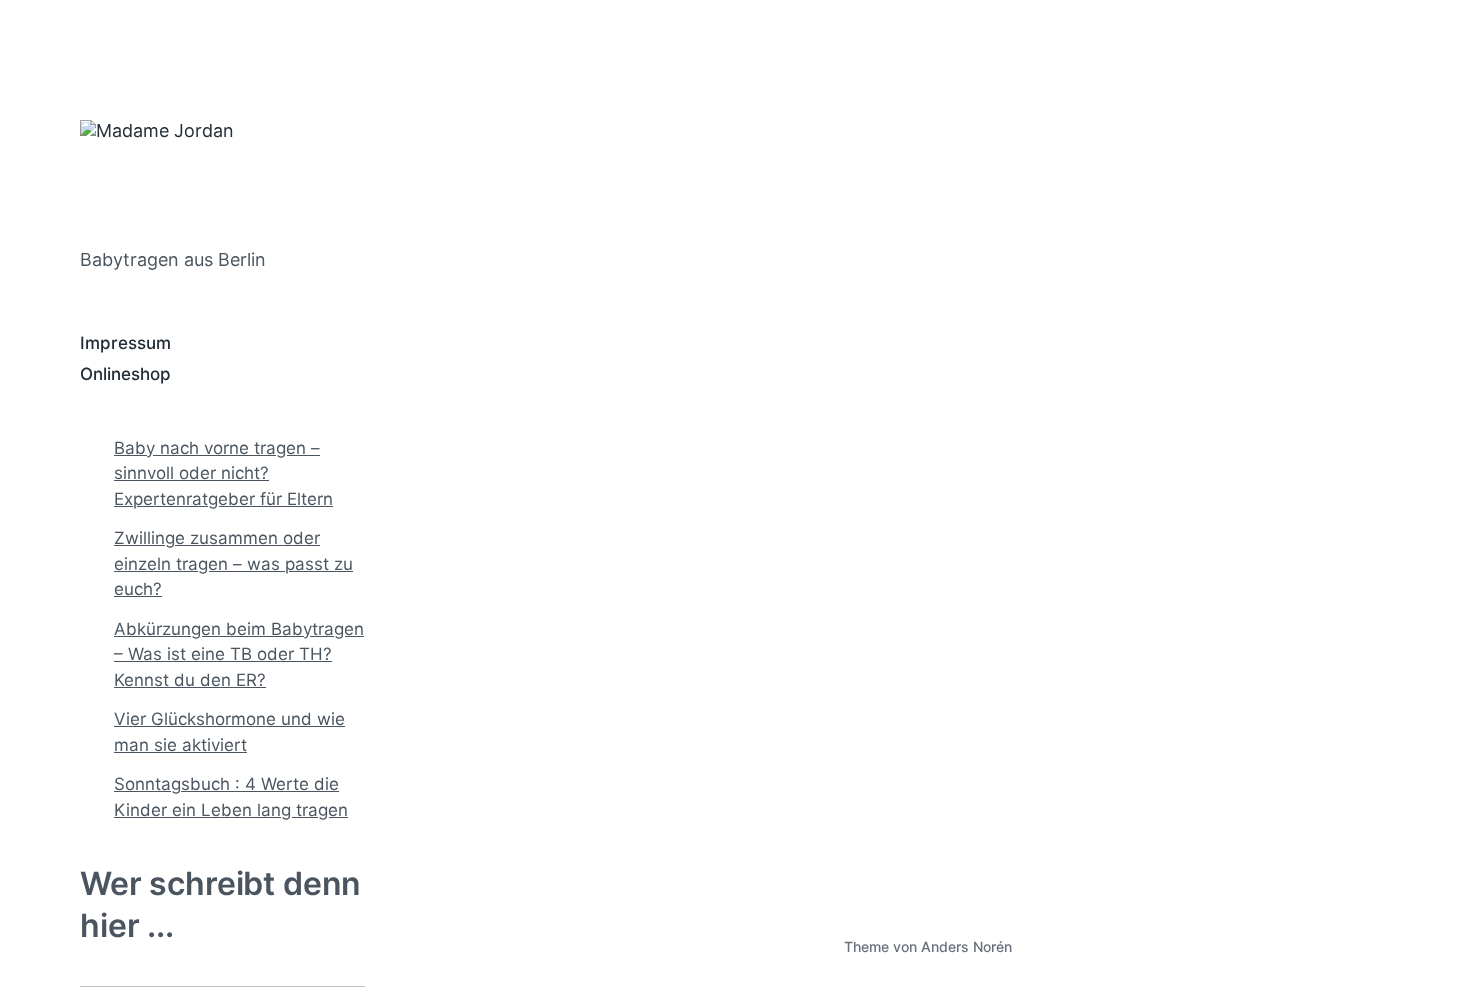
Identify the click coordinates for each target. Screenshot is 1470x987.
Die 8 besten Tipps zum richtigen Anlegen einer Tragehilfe (578, 667)
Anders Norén (966, 946)
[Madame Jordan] (238, 173)
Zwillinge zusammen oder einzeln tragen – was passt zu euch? (233, 563)
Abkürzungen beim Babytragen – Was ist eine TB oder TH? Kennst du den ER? (239, 654)
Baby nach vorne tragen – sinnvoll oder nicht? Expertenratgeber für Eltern (223, 473)
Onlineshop (125, 374)
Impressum (125, 343)
